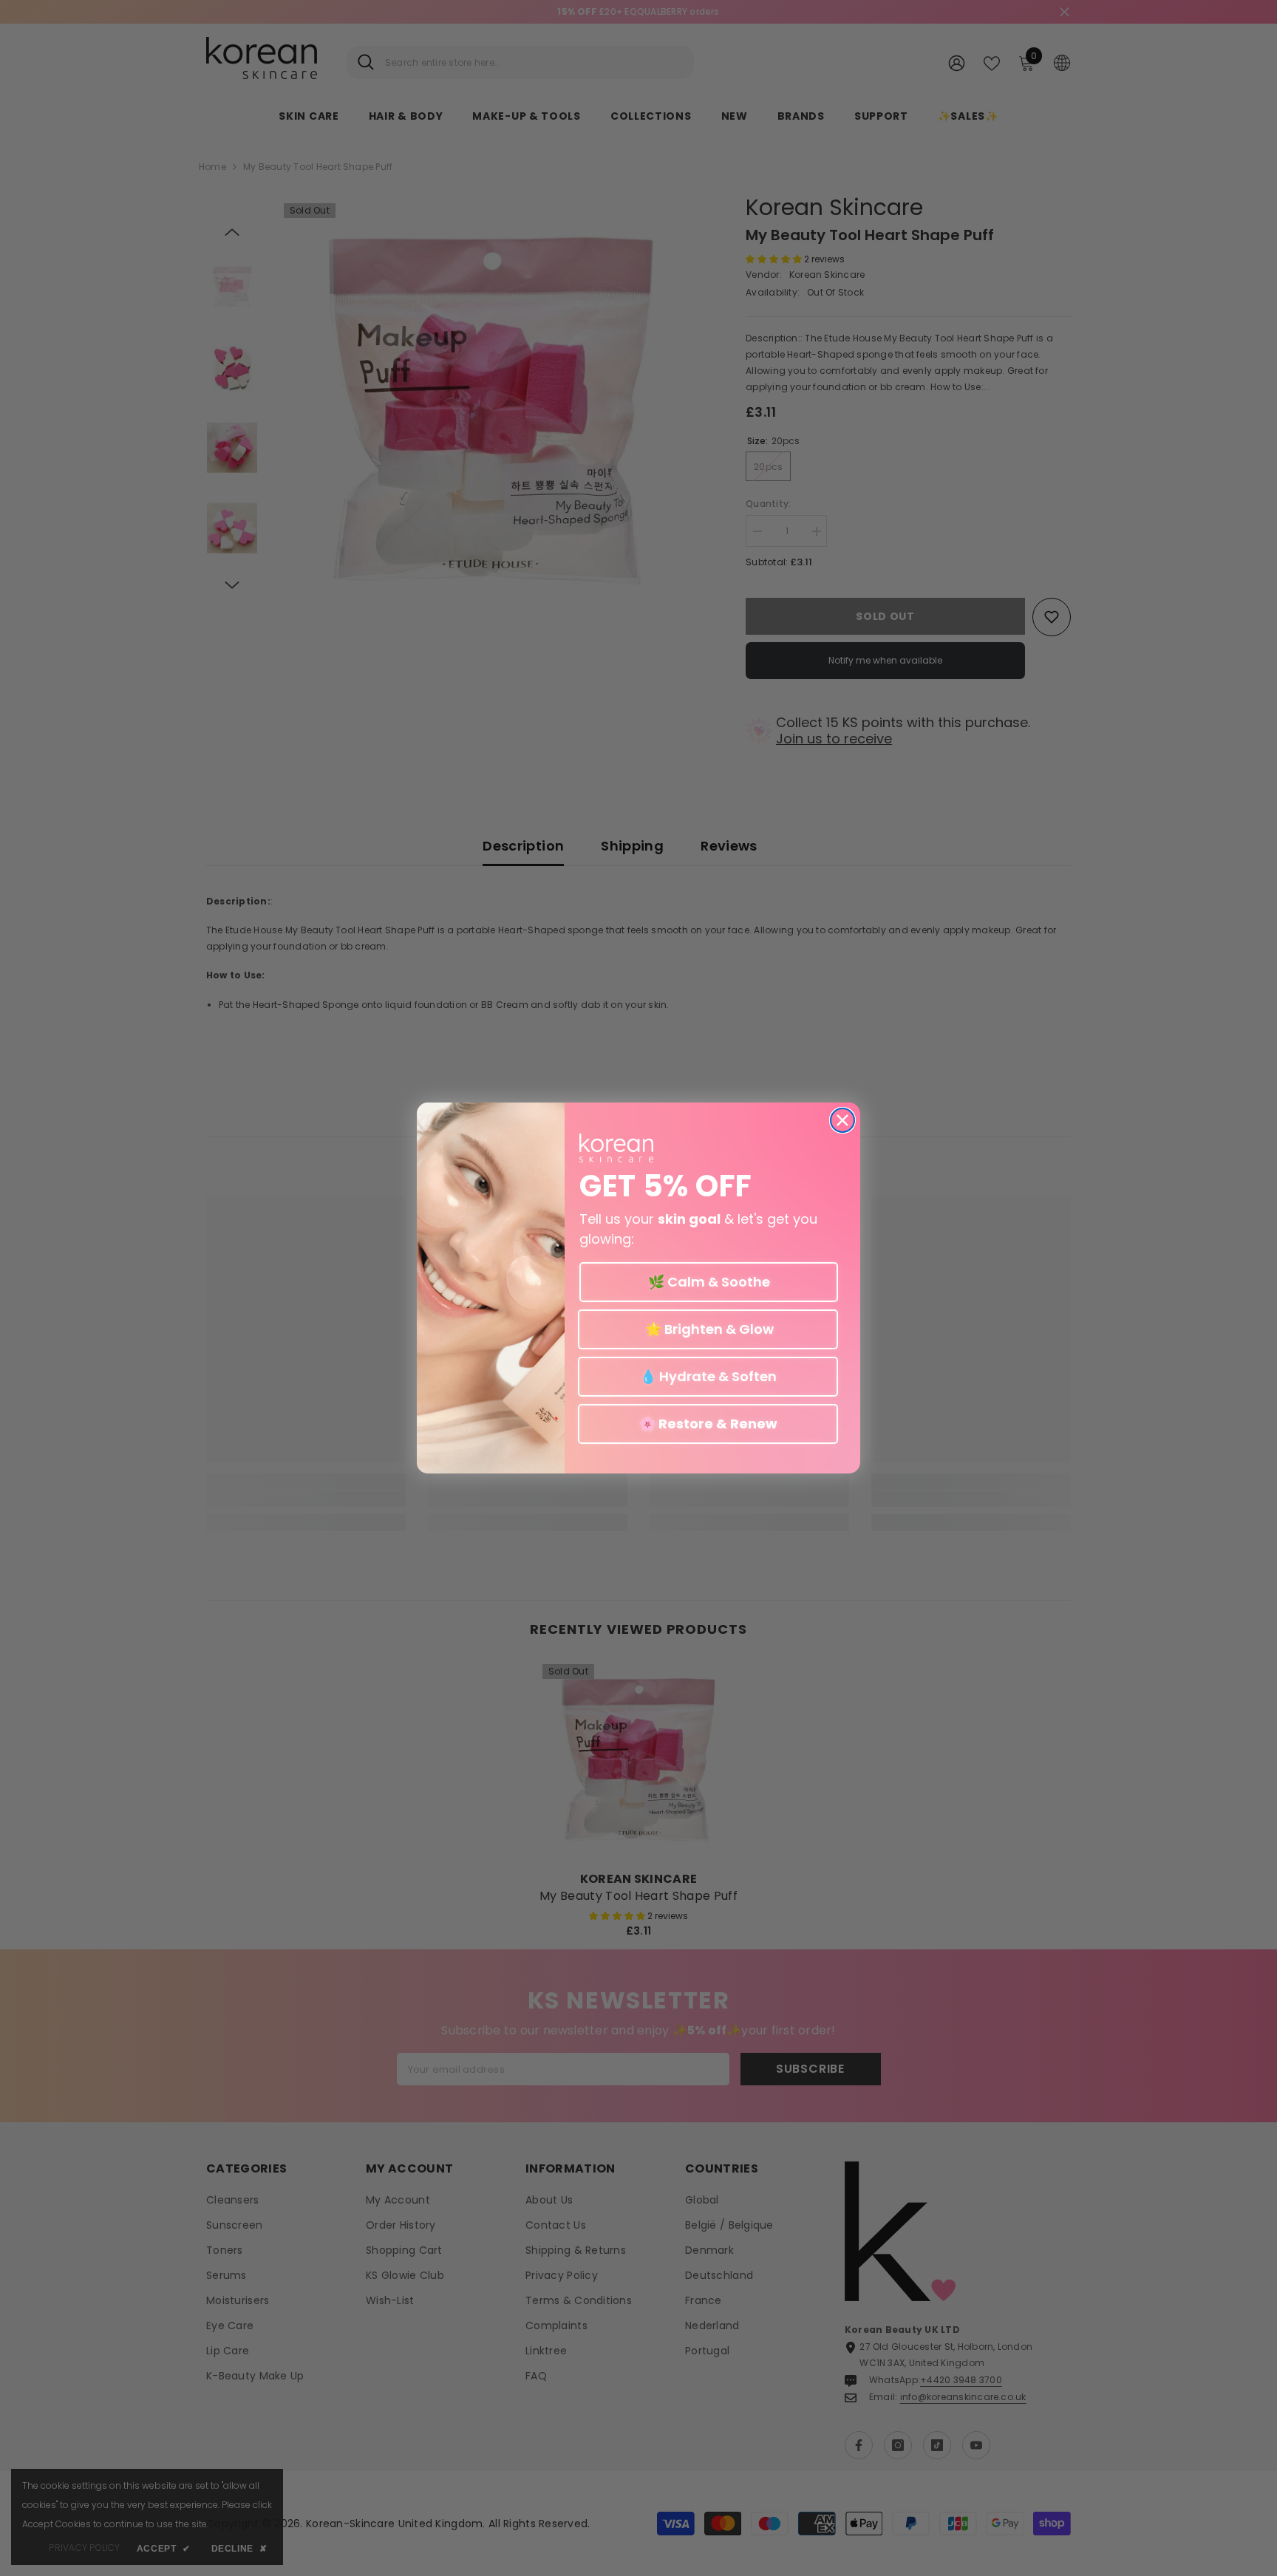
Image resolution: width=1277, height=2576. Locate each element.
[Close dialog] (842, 1120)
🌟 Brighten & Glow (708, 1329)
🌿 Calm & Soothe (709, 1282)
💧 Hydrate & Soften (708, 1376)
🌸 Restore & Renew (708, 1424)
